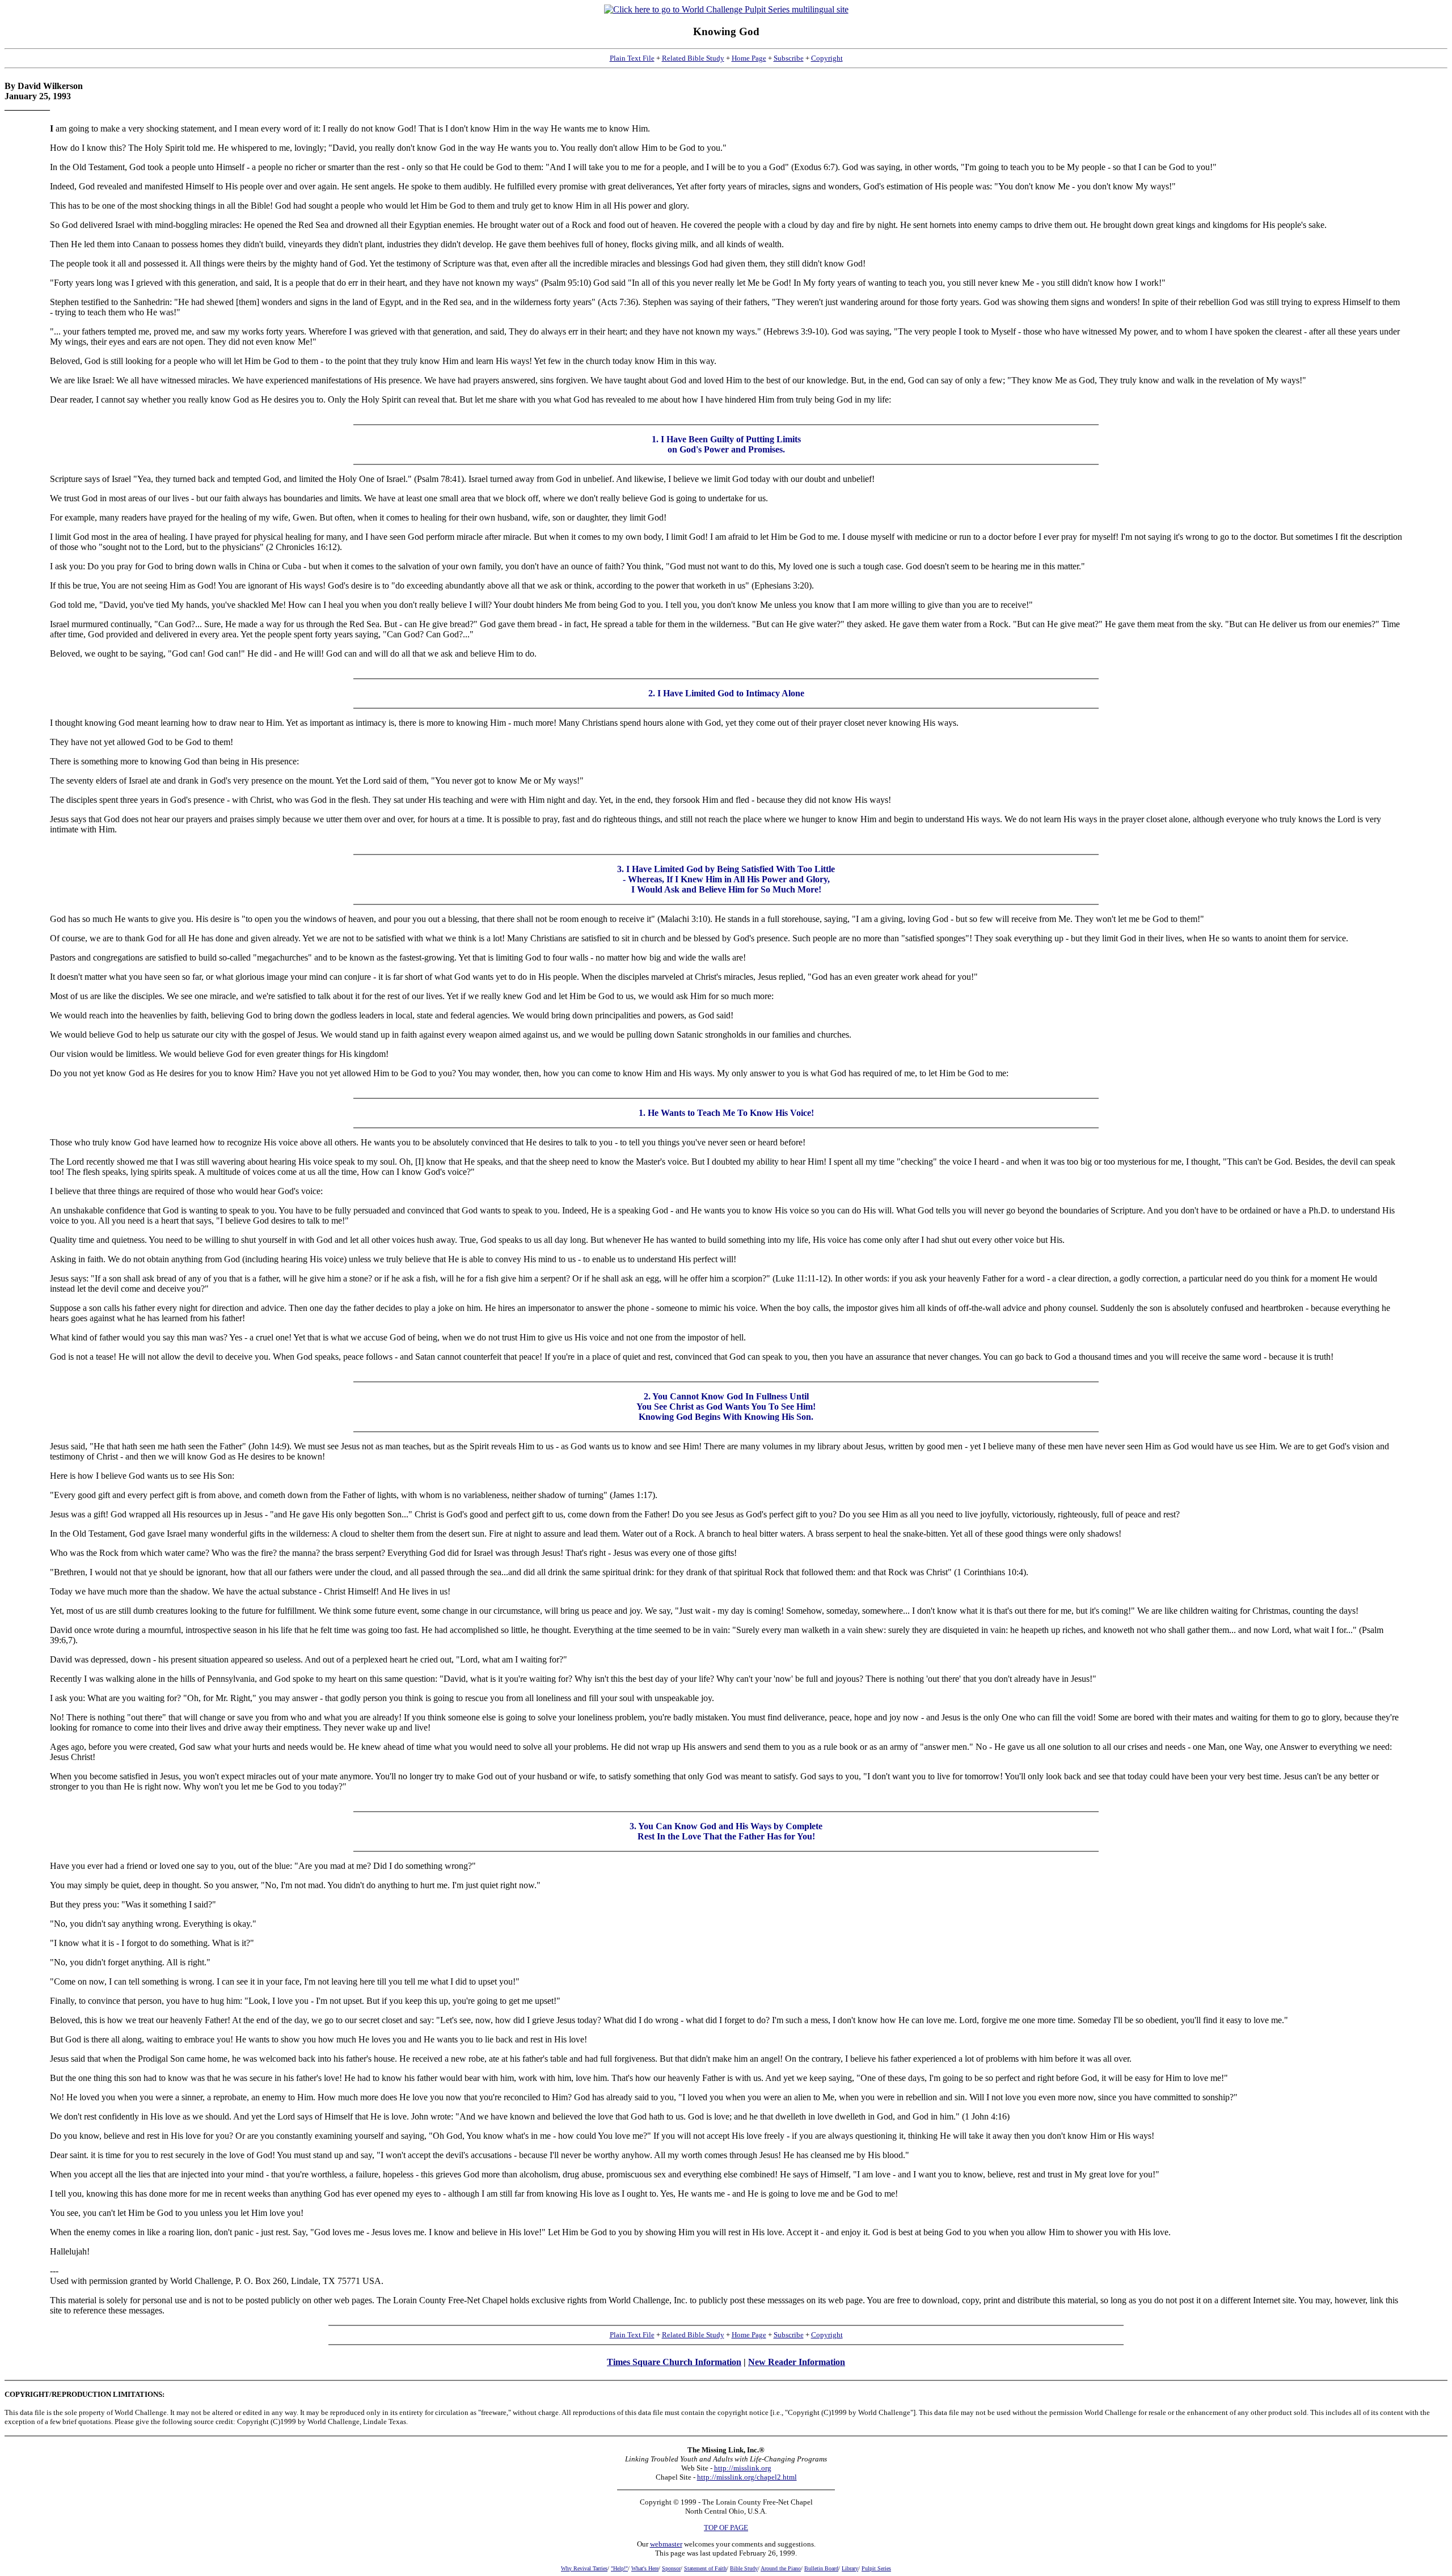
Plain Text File (632, 58)
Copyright (827, 58)
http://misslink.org (743, 2468)
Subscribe (789, 58)
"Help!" (619, 2568)
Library (850, 2568)
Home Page (749, 58)
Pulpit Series (876, 2568)
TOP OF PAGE (726, 2528)
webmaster (666, 2544)
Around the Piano (781, 2568)
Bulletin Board (821, 2568)
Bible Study (744, 2568)
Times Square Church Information (674, 2362)
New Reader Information (797, 2362)
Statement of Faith (705, 2568)
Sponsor (671, 2568)
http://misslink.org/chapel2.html (747, 2477)
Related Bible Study (693, 58)
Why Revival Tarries (584, 2568)
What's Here (645, 2568)
